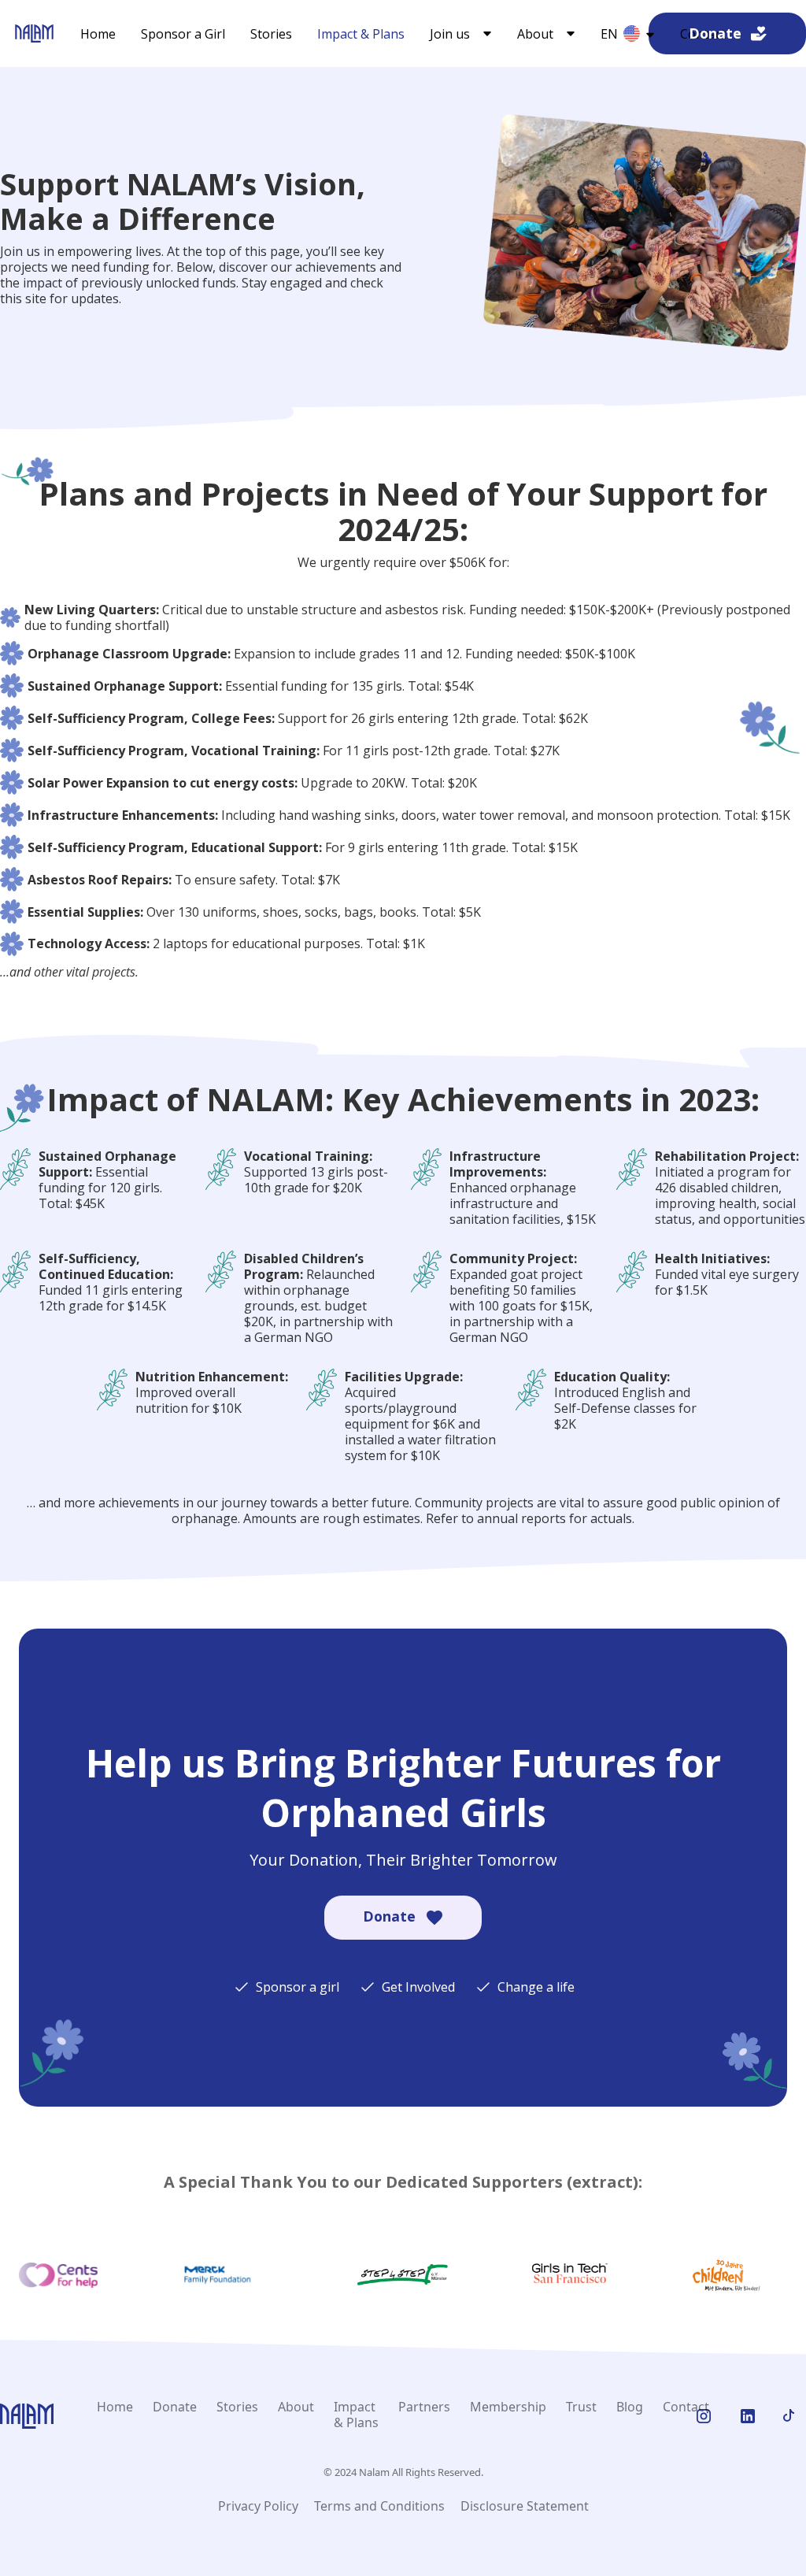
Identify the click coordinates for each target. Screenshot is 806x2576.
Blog (630, 2407)
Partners (424, 2407)
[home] (34, 33)
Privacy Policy (258, 2506)
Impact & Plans (361, 34)
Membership (508, 2407)
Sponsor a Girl (183, 34)
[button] (461, 34)
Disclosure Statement (525, 2506)
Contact (686, 2407)
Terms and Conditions (379, 2506)
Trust (581, 2407)
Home (98, 34)
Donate (175, 2407)
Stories (271, 34)
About (296, 2407)
